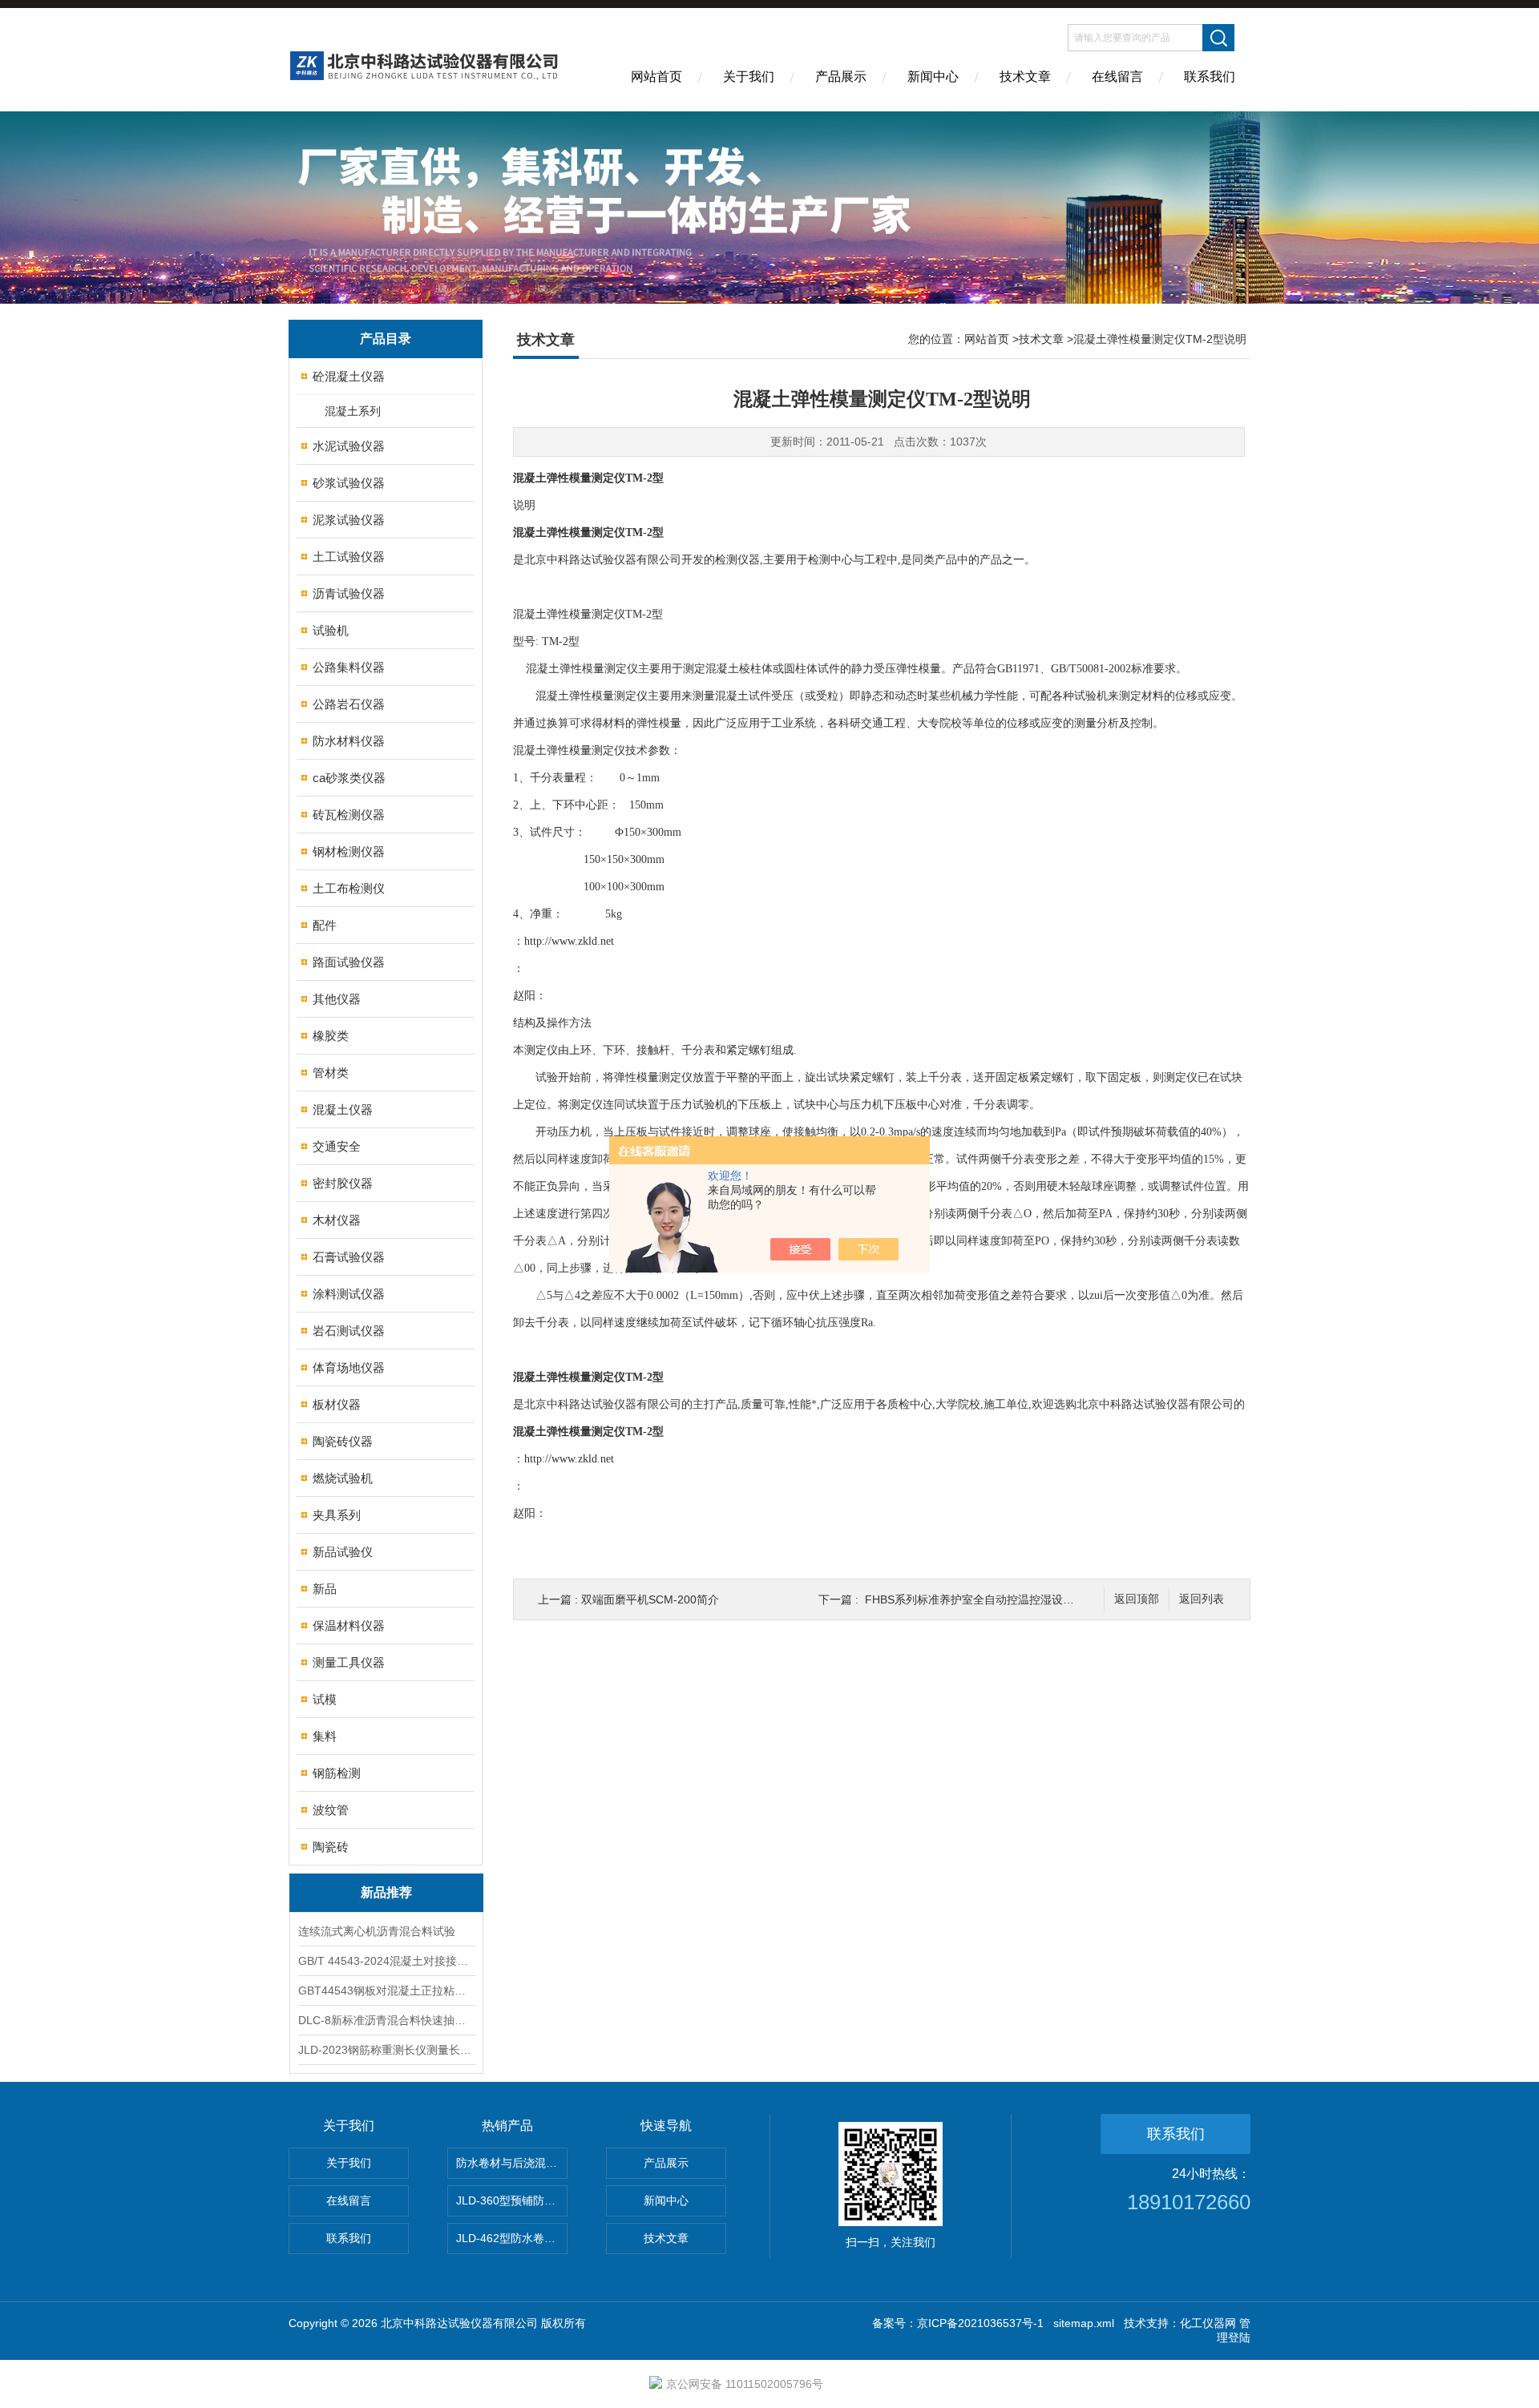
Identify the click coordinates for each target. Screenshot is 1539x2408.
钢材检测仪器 (349, 851)
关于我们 (749, 77)
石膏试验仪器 (349, 1257)
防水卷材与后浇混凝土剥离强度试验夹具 (512, 2163)
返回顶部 (1137, 1599)
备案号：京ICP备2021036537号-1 (958, 2323)
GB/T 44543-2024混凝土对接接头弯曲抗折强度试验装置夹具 (386, 1961)
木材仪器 (337, 1220)
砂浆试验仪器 (349, 483)
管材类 (331, 1073)
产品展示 (841, 77)
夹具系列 (337, 1515)
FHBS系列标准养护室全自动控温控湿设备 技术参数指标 (1005, 1599)
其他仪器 (337, 999)
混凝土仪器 (343, 1109)
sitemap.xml (1084, 2323)
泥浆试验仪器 (349, 520)
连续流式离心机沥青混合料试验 (377, 1931)
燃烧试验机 (343, 1478)
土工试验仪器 (349, 557)
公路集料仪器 (349, 667)
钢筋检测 (337, 1773)
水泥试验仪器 (349, 446)
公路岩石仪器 (349, 704)
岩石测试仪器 (349, 1331)
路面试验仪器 (349, 962)
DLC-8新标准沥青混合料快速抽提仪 (386, 2020)
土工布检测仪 (349, 888)
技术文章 (1025, 77)
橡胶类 (331, 1036)
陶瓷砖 (331, 1847)
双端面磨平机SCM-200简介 (650, 1599)
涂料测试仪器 (349, 1294)
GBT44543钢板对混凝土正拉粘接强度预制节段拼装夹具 (386, 1991)
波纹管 (331, 1810)
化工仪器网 (1208, 2323)
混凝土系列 (353, 411)
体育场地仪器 (349, 1367)
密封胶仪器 (343, 1183)
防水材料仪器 (349, 741)
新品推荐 (386, 1892)
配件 (325, 925)
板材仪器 (337, 1404)
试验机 (331, 630)
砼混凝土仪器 (349, 376)
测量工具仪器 (349, 1662)
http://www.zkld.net (569, 941)
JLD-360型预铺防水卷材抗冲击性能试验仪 (512, 2200)
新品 (325, 1589)
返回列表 (1202, 1599)
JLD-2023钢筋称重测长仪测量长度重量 (386, 2050)
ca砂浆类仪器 (349, 778)
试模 (325, 1699)
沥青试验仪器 (349, 593)
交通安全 (337, 1146)
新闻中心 (933, 77)
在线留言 (1117, 77)
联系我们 (1210, 77)
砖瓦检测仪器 (349, 815)
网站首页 (656, 77)
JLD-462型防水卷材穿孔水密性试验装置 (512, 2238)
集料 (325, 1736)
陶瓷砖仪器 (343, 1441)
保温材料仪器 (349, 1626)
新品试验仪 (343, 1552)
